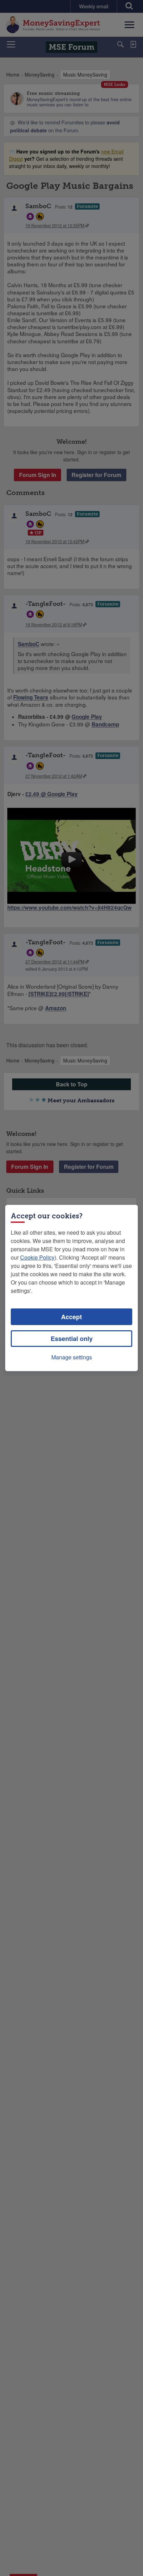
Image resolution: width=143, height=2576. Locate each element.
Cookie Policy (37, 1257)
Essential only (72, 1339)
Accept (71, 1317)
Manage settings (72, 1357)
